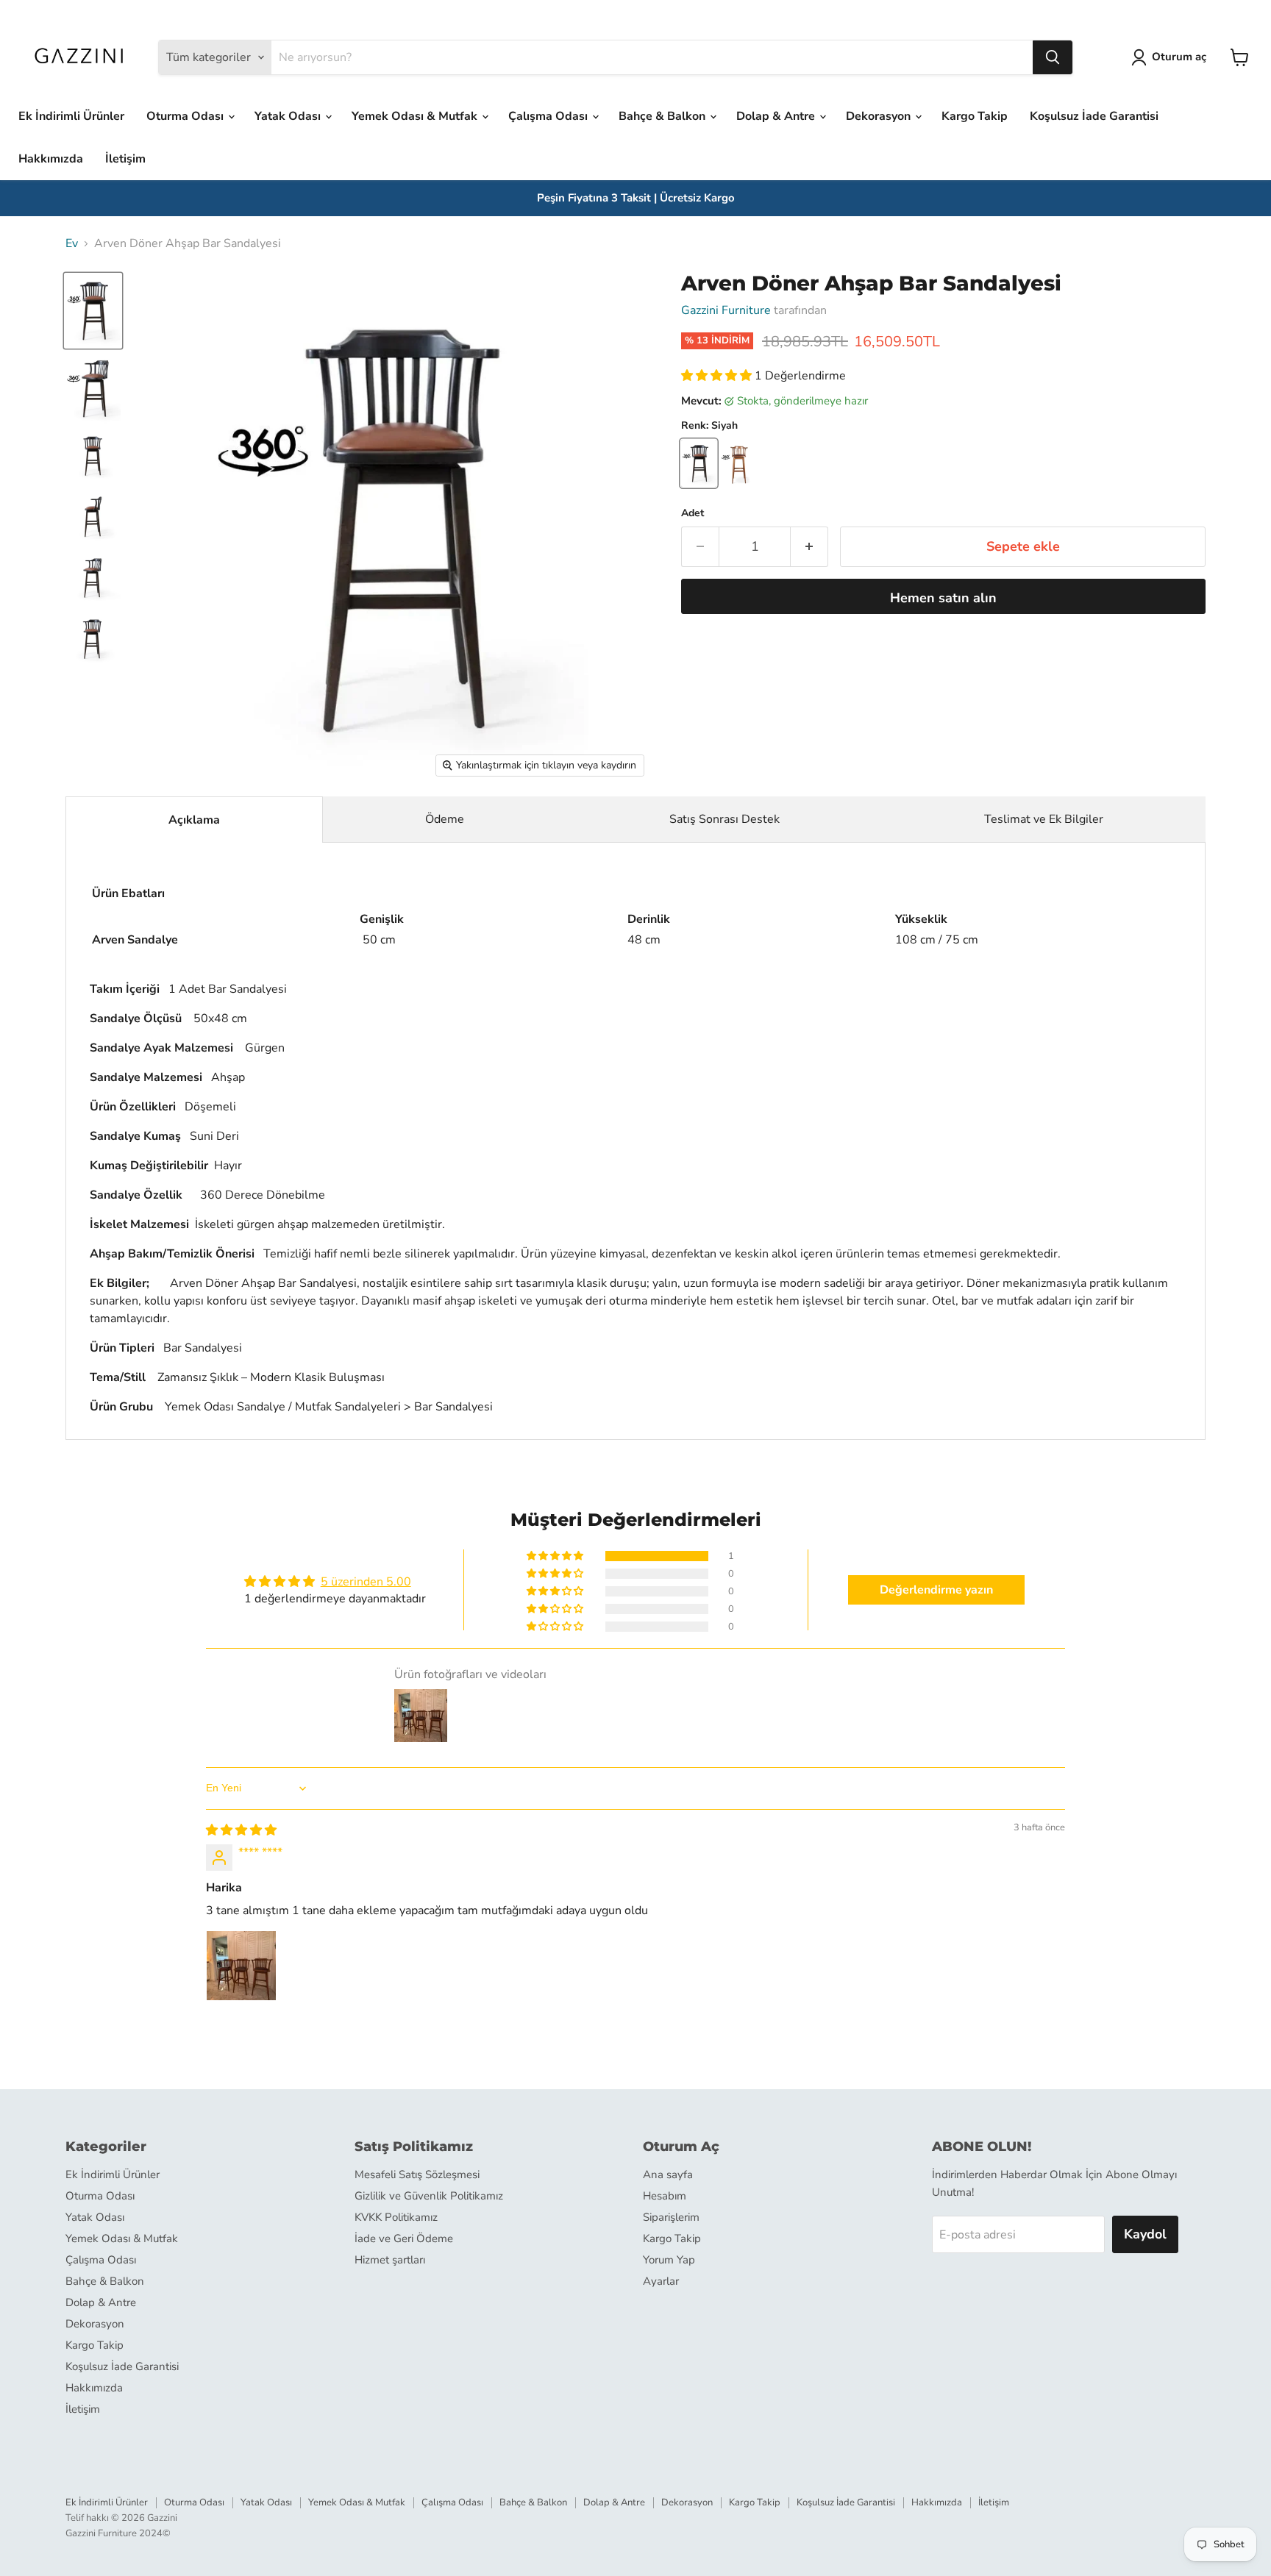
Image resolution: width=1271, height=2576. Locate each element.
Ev (72, 243)
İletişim (125, 159)
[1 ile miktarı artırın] (809, 547)
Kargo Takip (975, 116)
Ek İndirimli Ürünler (71, 116)
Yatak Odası (289, 116)
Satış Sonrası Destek (724, 819)
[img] (241, 1830)
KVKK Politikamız (396, 2217)
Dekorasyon (880, 116)
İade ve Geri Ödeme (404, 2238)
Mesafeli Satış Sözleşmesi (417, 2174)
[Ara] (1053, 57)
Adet (693, 513)
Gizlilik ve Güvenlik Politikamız (429, 2196)
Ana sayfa (668, 2174)
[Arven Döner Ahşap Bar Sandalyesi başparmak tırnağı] (93, 311)
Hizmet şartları (390, 2260)
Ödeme (445, 819)
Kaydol (1145, 2234)
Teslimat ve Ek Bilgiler (1044, 819)
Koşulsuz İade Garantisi (1094, 116)
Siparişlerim (671, 2217)
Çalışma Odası (549, 116)
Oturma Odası (186, 116)
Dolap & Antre (777, 116)
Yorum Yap (669, 2260)
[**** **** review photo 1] (241, 1966)
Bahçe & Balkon (663, 116)
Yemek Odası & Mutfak (416, 116)
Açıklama (194, 820)
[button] (718, 376)
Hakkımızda (51, 159)
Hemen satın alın (943, 598)
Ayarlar (661, 2281)
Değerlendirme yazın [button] (936, 1590)
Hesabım (665, 2196)
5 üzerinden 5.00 (366, 1582)
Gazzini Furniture (726, 310)
